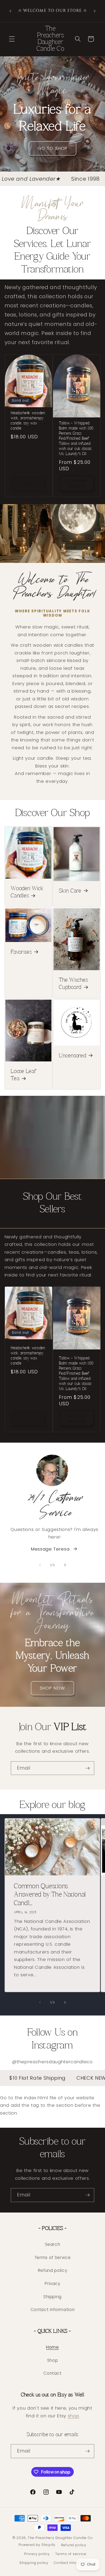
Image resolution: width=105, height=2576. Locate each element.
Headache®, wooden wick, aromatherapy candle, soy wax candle (28, 421)
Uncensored (73, 1056)
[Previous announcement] (10, 11)
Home (52, 2347)
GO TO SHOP (52, 149)
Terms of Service (53, 2257)
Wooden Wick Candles (27, 893)
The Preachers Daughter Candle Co (60, 2538)
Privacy (52, 2284)
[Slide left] (40, 1565)
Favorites (21, 952)
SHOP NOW (53, 1688)
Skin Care (70, 891)
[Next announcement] (95, 11)
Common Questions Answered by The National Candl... (50, 1895)
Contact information (72, 2563)
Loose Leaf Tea (24, 1075)
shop (74, 2416)
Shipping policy (34, 2563)
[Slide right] (65, 1565)
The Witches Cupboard (73, 984)
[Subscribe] (87, 1768)
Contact (52, 2373)
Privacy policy (37, 2554)
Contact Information (53, 2310)
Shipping (52, 2297)
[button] (12, 39)
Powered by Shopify (37, 2545)
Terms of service (71, 2554)
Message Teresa (50, 1549)
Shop (53, 2360)
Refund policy (53, 2270)
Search (53, 2244)
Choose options (77, 483)
